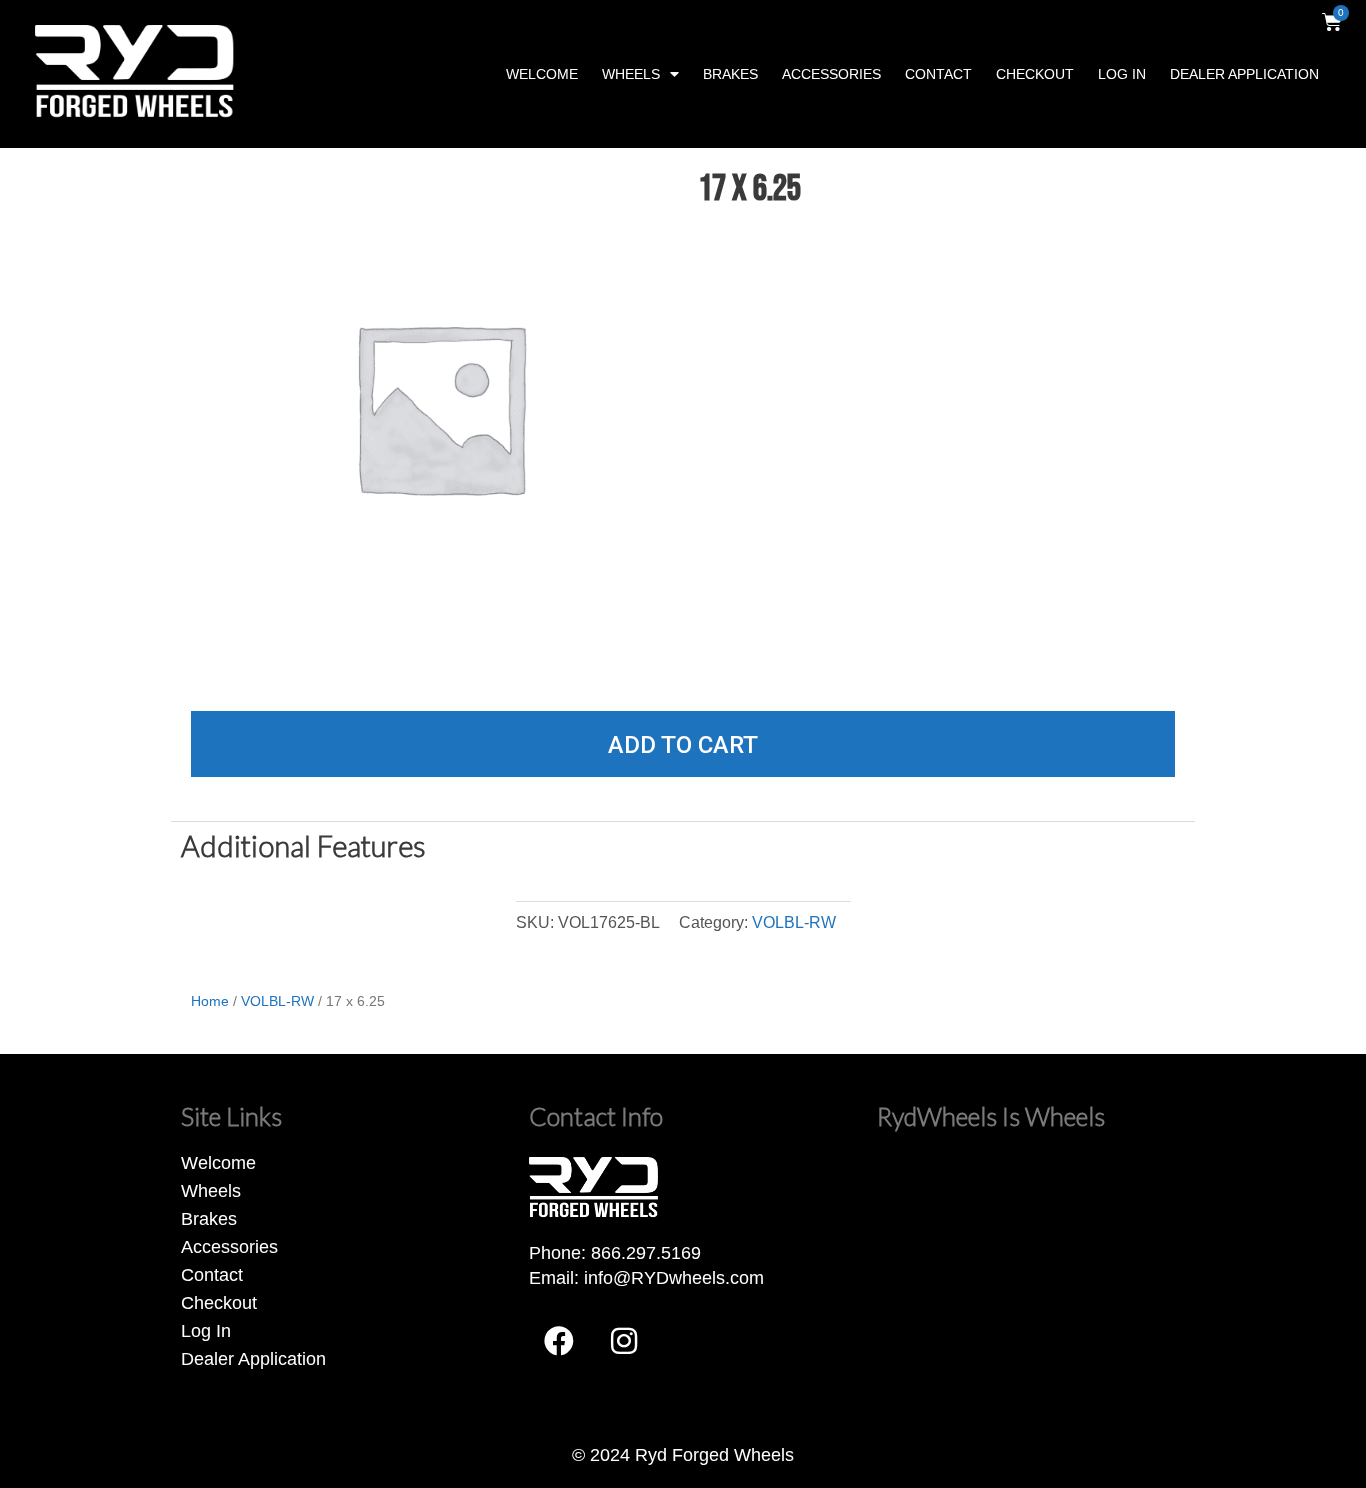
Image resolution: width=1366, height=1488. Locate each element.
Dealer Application (1244, 74)
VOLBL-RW (794, 922)
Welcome (542, 74)
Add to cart (683, 745)
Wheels (631, 74)
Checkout (1035, 74)
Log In (1122, 74)
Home (210, 1001)
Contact (938, 74)
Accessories (831, 74)
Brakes (730, 74)
